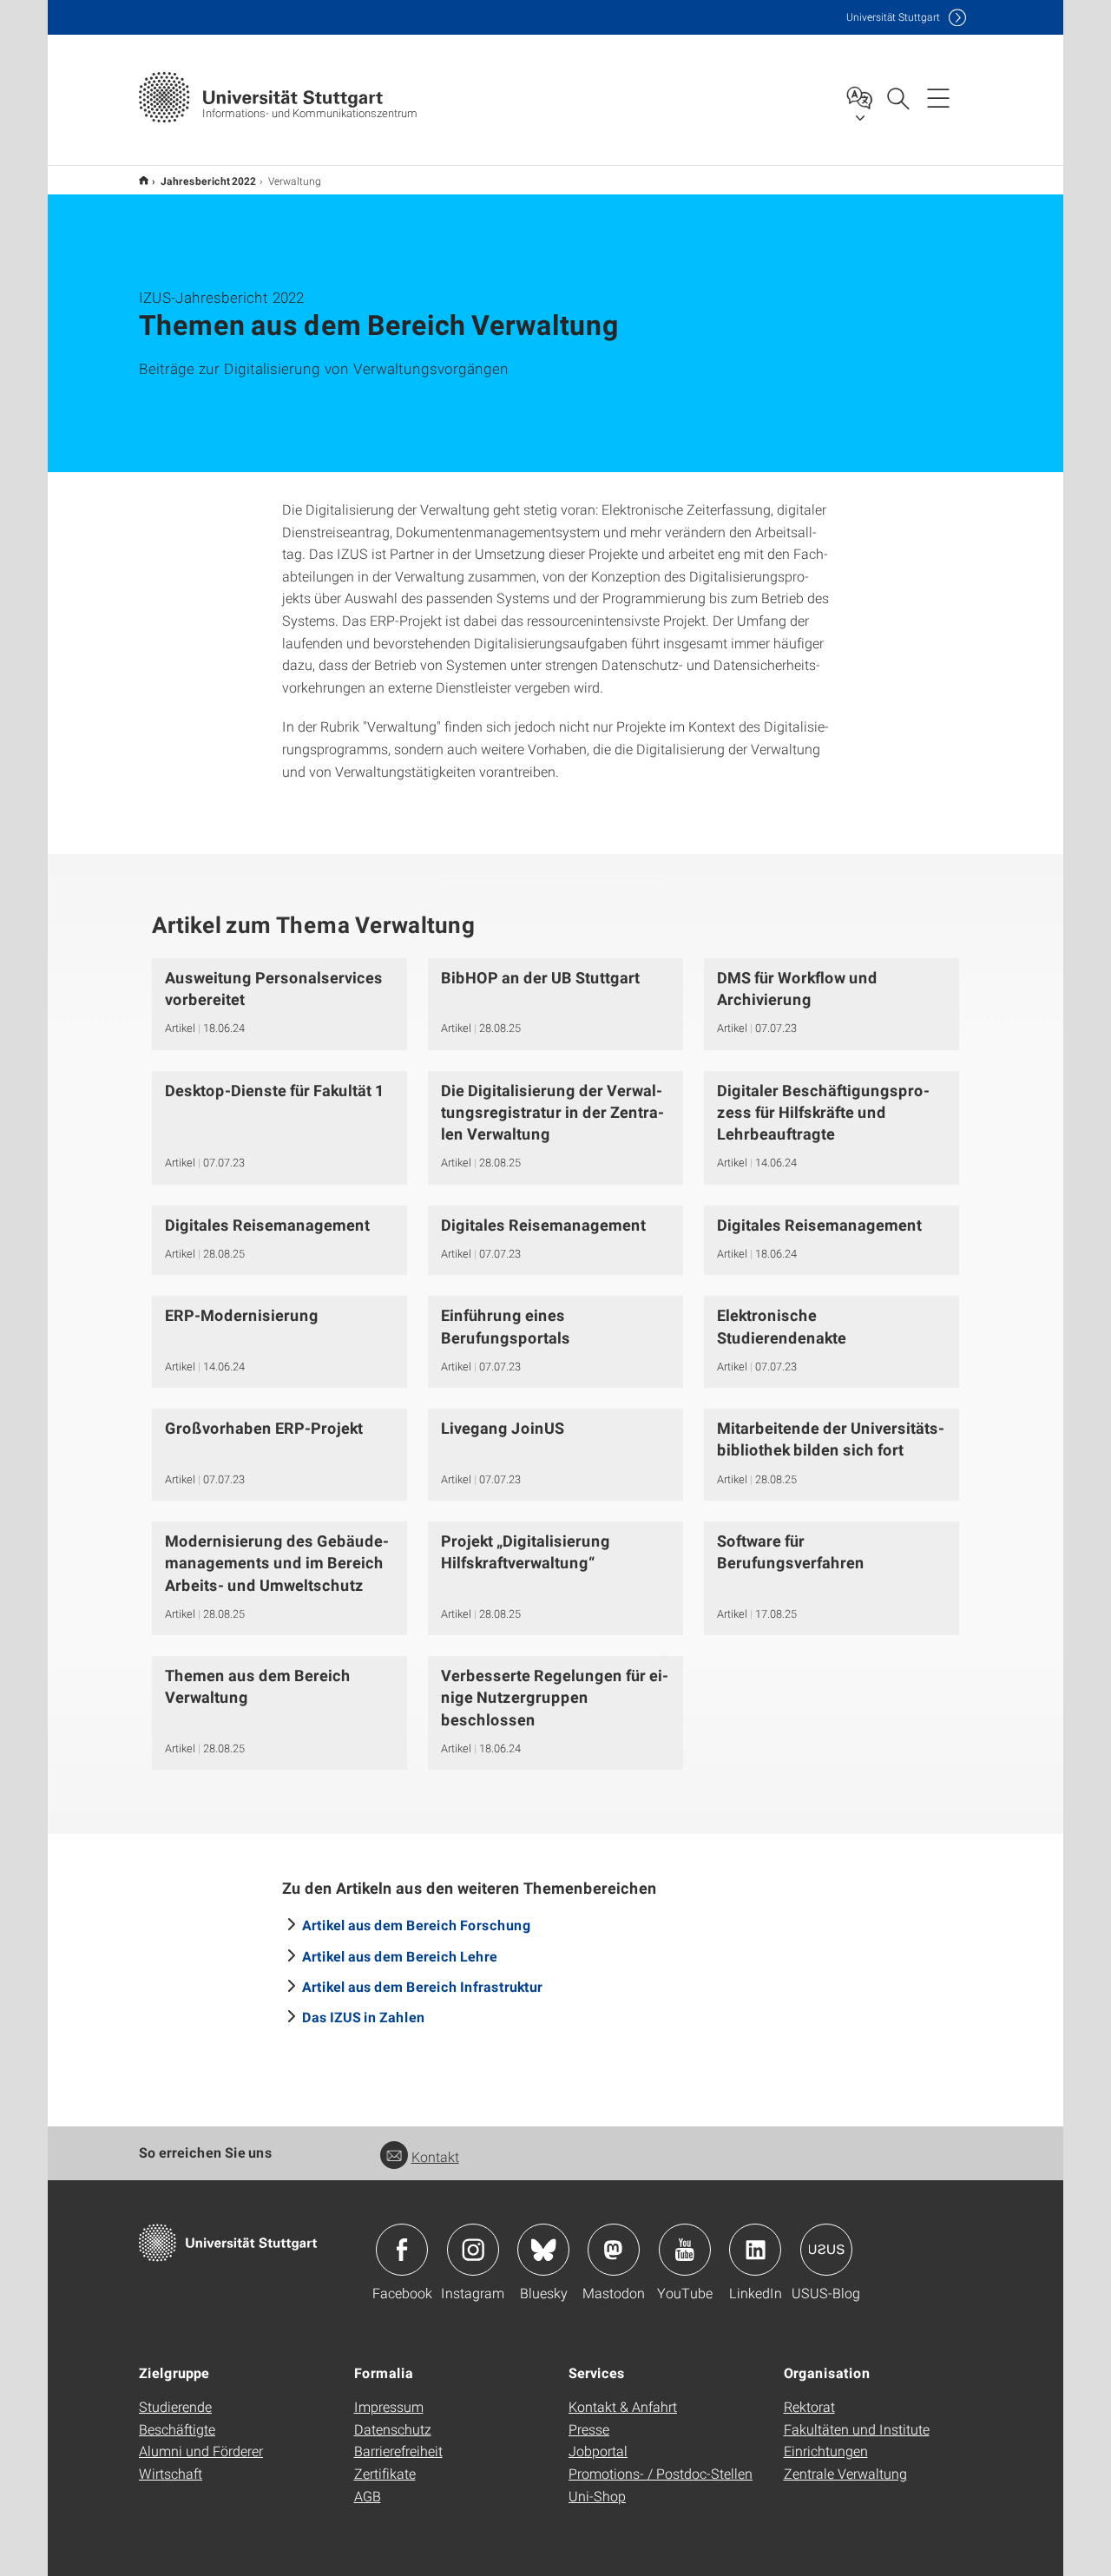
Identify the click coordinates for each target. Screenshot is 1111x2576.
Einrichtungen (826, 2451)
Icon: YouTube (685, 2250)
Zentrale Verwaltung (845, 2473)
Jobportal (598, 2451)
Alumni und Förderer (201, 2451)
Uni (893, 17)
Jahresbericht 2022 (208, 181)
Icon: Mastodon (614, 2250)
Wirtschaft (171, 2473)
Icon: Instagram (473, 2250)
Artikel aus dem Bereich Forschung (417, 1925)
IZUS (144, 180)
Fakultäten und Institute (857, 2429)
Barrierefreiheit (398, 2451)
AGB (368, 2496)
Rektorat (809, 2406)
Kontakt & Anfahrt (623, 2406)
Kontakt (435, 2156)
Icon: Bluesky (543, 2250)
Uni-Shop (597, 2496)
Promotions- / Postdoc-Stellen (661, 2473)
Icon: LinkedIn (755, 2250)
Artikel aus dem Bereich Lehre (400, 1956)
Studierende (175, 2406)
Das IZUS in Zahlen (364, 2017)
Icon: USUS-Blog (826, 2250)
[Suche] (897, 97)
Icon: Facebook (402, 2250)
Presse (589, 2429)
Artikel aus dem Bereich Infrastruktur (422, 1986)
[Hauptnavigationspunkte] (938, 97)
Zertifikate (385, 2473)
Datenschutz (393, 2429)
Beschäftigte (177, 2429)
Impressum (389, 2406)
